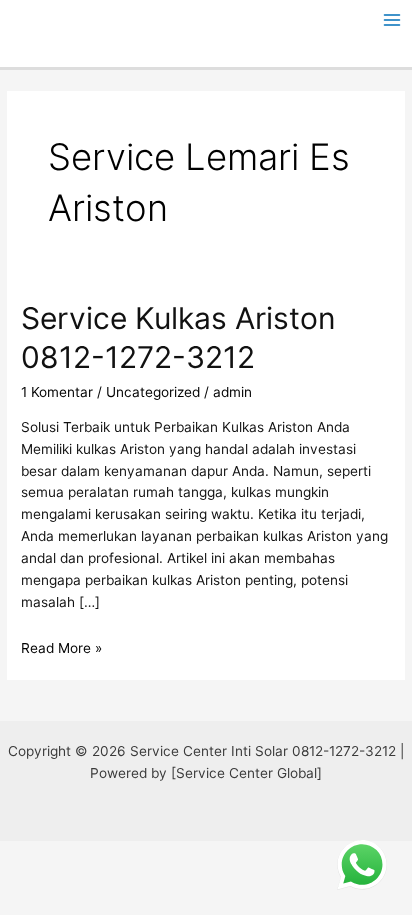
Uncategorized (153, 392)
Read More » (61, 648)
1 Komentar (57, 392)
